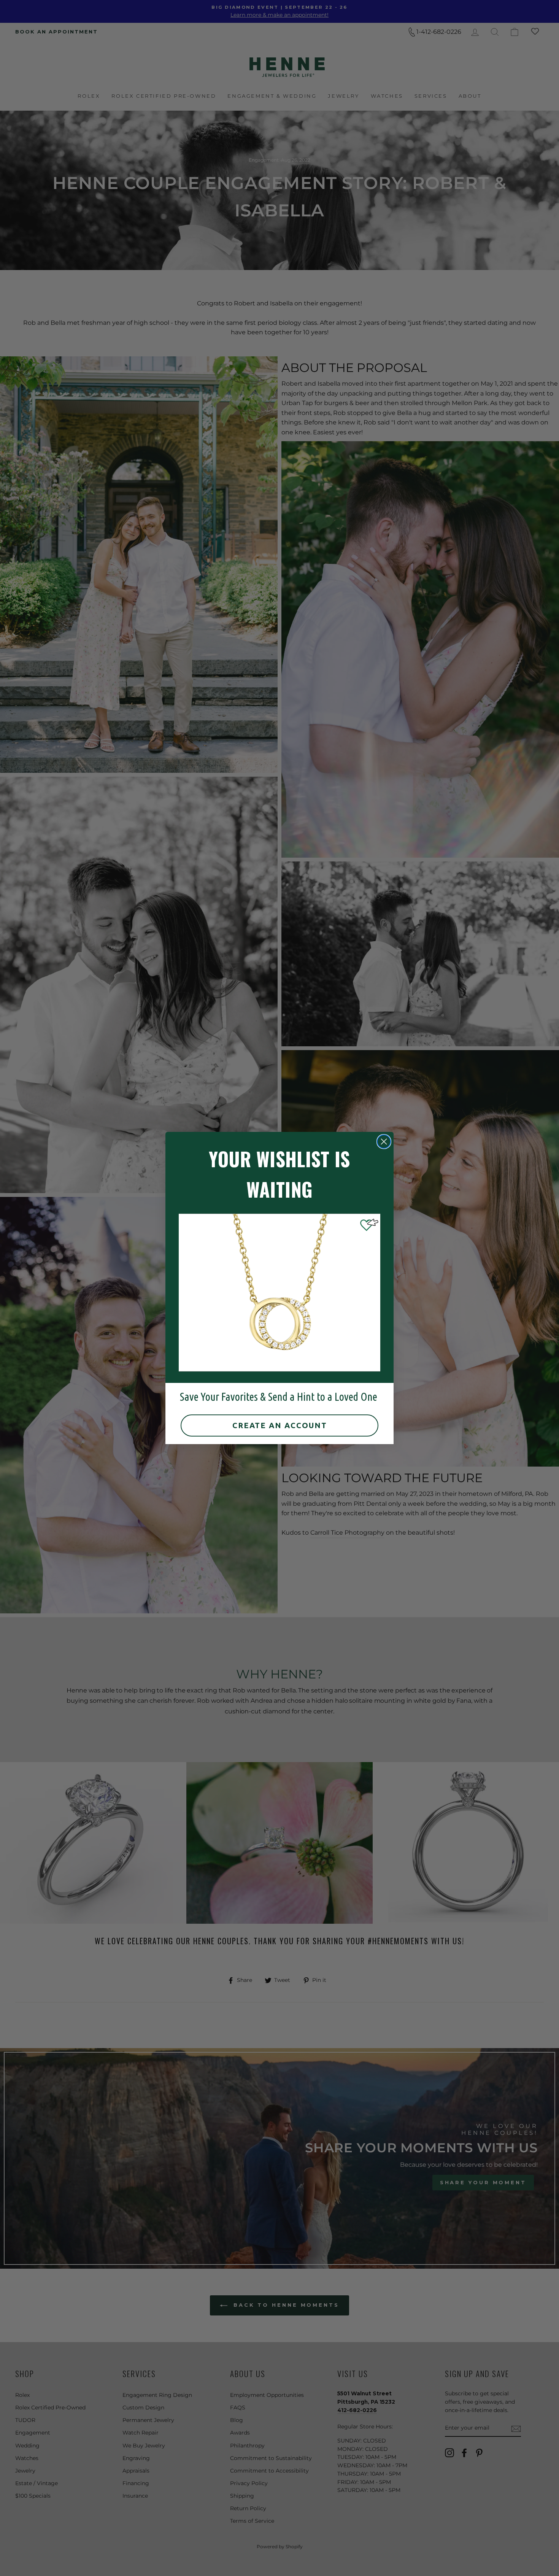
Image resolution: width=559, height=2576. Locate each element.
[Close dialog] (384, 1142)
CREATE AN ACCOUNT (280, 1425)
